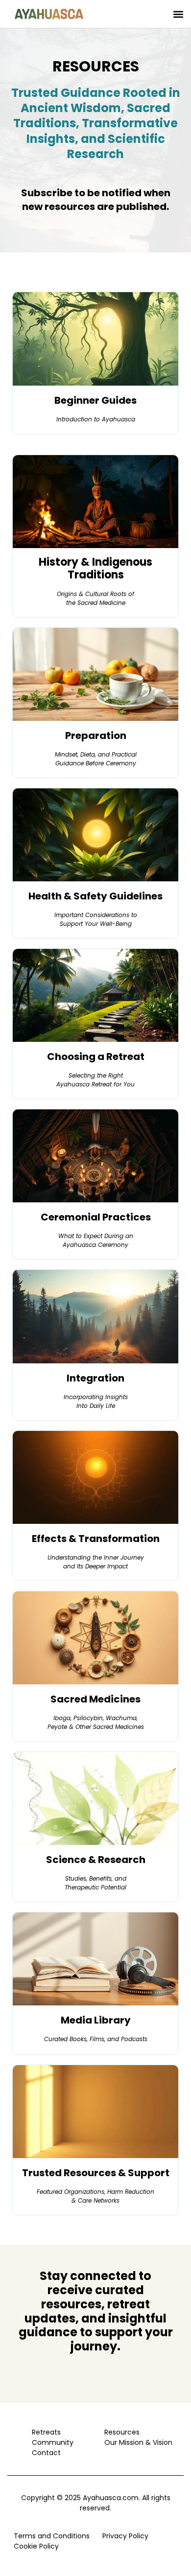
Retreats (46, 2432)
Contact (46, 2453)
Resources (122, 2432)
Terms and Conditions (52, 2536)
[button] (178, 14)
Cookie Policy (36, 2546)
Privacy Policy (125, 2536)
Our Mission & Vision (136, 2442)
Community (53, 2442)
